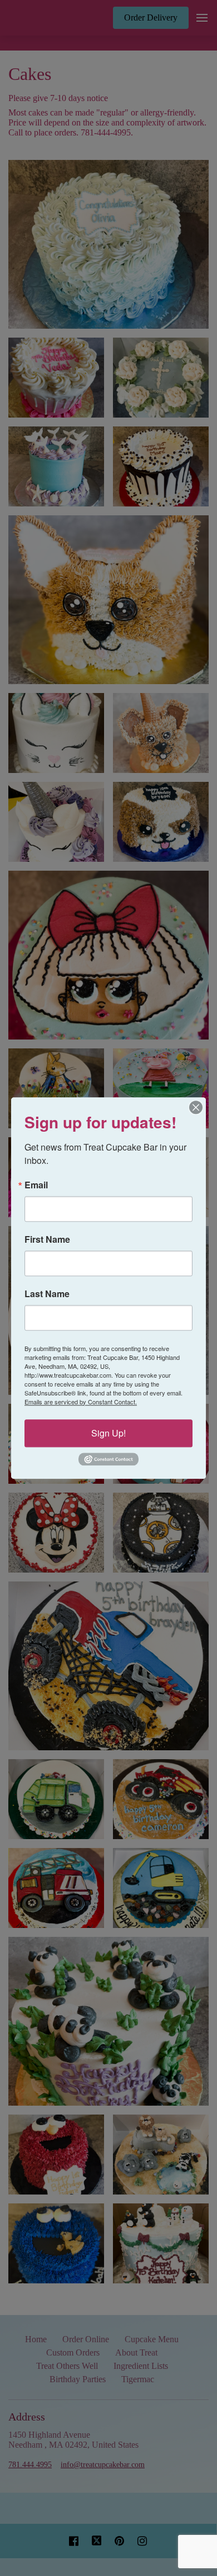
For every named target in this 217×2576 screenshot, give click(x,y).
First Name (47, 1239)
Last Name (47, 1294)
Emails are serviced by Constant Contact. (81, 1402)
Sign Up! (108, 1433)
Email (36, 1185)
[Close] (196, 1107)
